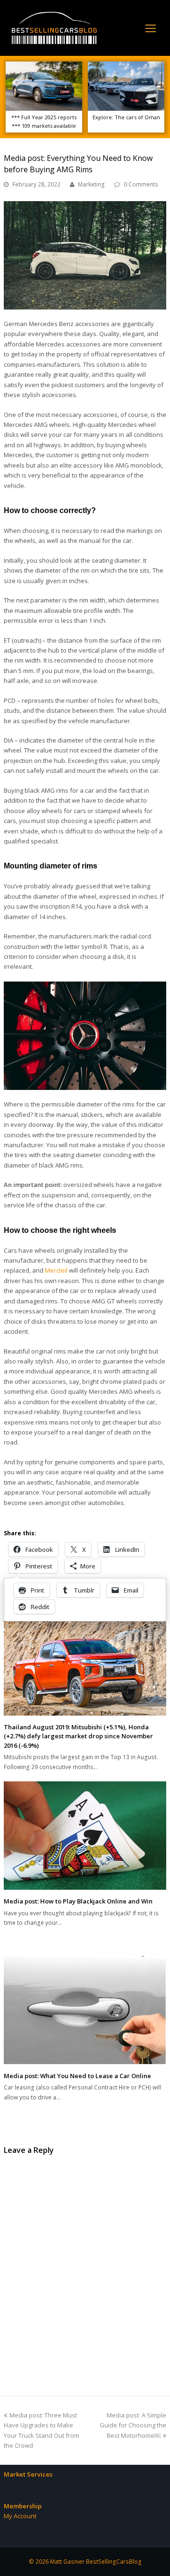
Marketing (91, 184)
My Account (20, 2516)
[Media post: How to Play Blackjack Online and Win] (85, 1836)
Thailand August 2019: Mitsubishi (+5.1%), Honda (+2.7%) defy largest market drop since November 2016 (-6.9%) (78, 1736)
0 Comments (141, 184)
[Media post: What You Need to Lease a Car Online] (85, 2010)
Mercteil (56, 1270)
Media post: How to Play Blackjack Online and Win (78, 1901)
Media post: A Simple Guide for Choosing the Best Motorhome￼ (133, 2425)
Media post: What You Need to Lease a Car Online (77, 2076)
